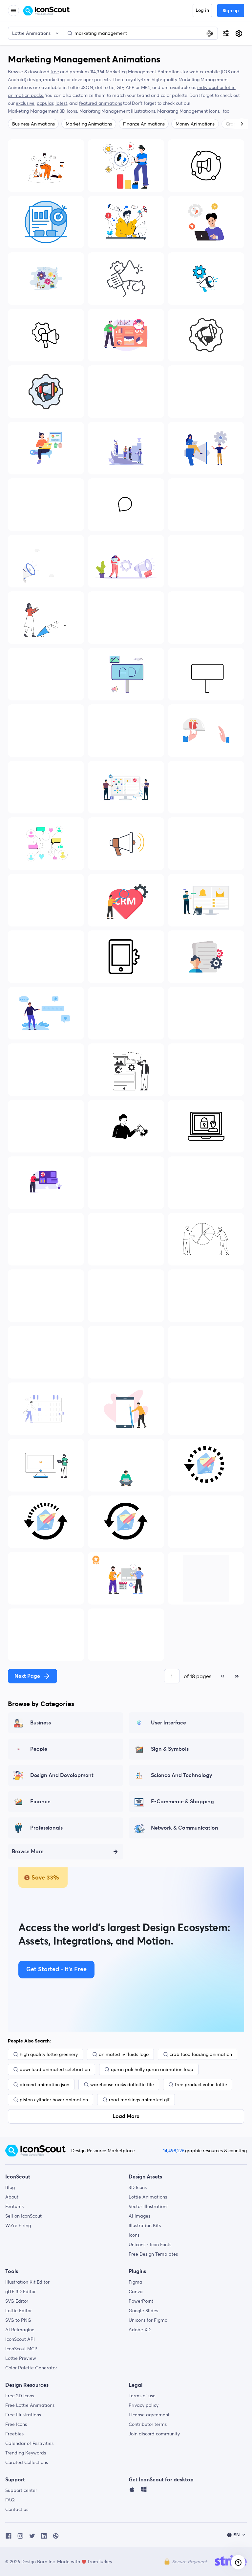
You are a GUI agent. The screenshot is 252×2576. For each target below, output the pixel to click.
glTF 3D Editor (21, 2291)
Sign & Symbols (170, 1749)
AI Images (139, 2216)
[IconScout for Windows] (144, 2491)
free (55, 72)
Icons (134, 2235)
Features (14, 2206)
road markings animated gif (139, 2100)
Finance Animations (144, 124)
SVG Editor (17, 2301)
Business (41, 1723)
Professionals (46, 1828)
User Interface (168, 1723)
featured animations (101, 103)
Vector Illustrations (148, 2206)
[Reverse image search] (210, 33)
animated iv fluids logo (124, 2054)
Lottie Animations (148, 2197)
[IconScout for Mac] (132, 2491)
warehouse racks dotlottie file (122, 2085)
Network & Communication (185, 1828)
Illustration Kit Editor (27, 2282)
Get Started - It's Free (56, 1970)
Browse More (28, 1852)
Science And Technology (182, 1775)
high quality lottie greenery (49, 2054)
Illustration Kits (145, 2225)
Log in (202, 11)
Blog (10, 2187)
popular (45, 103)
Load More (126, 2116)
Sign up (231, 11)
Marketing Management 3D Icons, (44, 111)
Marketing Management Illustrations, (118, 111)
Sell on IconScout (23, 2216)
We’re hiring (18, 2225)
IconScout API (20, 2339)
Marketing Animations (89, 124)
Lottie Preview (21, 2358)
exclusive (25, 103)
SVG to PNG (18, 2320)
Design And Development (62, 1775)
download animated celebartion (55, 2069)
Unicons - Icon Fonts (150, 2245)
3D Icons (138, 2187)
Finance (40, 1802)
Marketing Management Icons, (189, 111)
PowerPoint (141, 2301)
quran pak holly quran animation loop (152, 2069)
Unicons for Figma (148, 2320)
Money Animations (195, 124)
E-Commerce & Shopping (182, 1802)
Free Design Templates (153, 2254)
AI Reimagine (20, 2330)
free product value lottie (201, 2085)
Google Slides (143, 2311)
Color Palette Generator (31, 2368)
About (12, 2197)
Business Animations (33, 124)
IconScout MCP (21, 2349)
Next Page (27, 1676)
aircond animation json (44, 2085)
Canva (136, 2291)
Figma (136, 2282)
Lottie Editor (19, 2311)
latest (61, 103)
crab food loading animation (201, 2054)
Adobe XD (140, 2330)
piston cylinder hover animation (54, 2100)
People (39, 1749)
